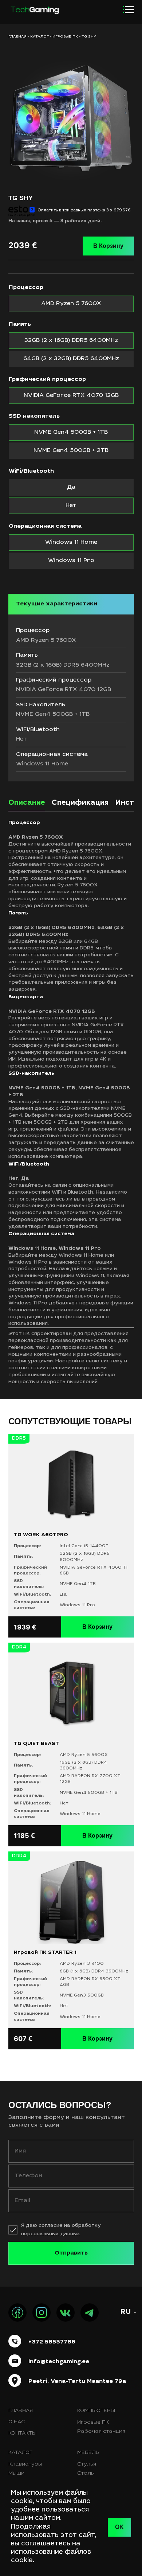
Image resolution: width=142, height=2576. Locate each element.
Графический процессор (47, 379)
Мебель (88, 2453)
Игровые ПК (65, 37)
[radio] (71, 304)
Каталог (40, 37)
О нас (17, 2422)
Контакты (22, 2433)
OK (119, 2527)
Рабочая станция (101, 2432)
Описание (27, 803)
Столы (86, 2474)
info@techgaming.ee (59, 2362)
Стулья (87, 2464)
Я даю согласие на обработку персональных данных (61, 2230)
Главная (21, 2411)
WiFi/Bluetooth (31, 471)
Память (20, 324)
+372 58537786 (52, 2342)
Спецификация (80, 803)
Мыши (16, 2474)
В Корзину (108, 246)
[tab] (27, 805)
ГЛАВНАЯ (17, 37)
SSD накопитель (34, 416)
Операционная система (45, 526)
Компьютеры (96, 2411)
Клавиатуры (25, 2464)
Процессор (26, 288)
